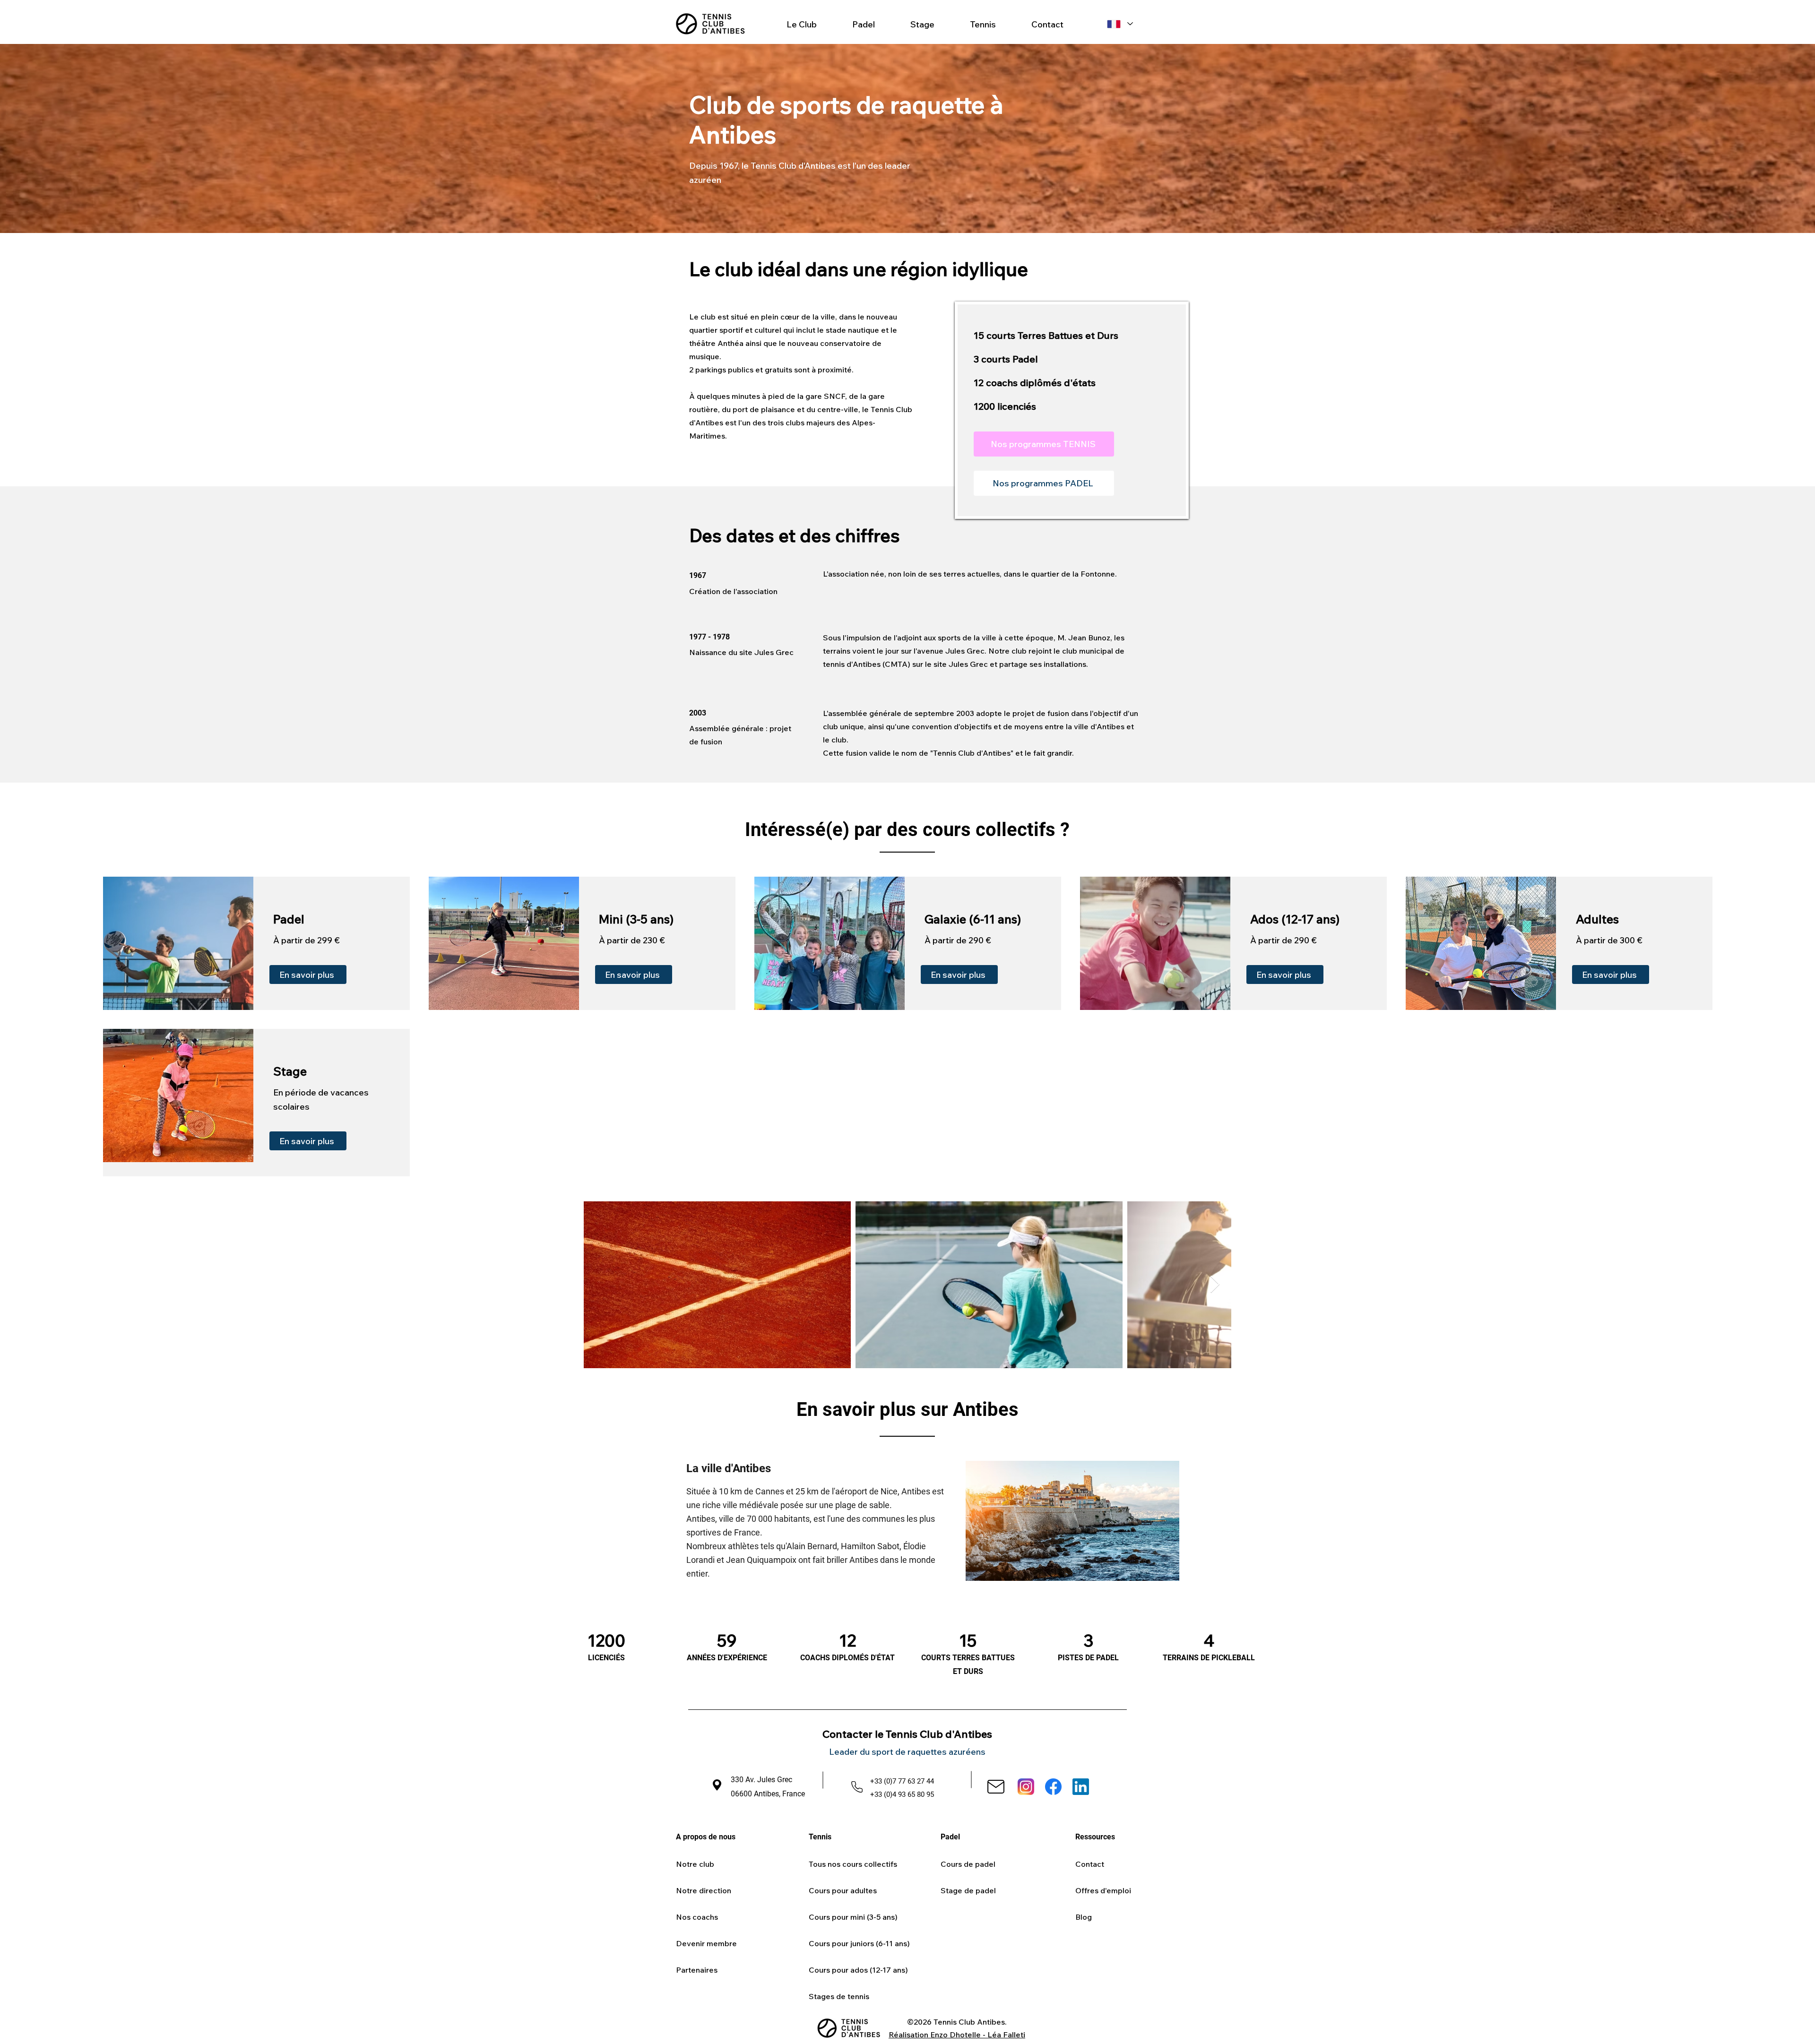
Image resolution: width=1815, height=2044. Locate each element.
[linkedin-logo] (1081, 1787)
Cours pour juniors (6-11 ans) (859, 1943)
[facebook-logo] (1053, 1787)
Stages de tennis (839, 1996)
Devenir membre (706, 1943)
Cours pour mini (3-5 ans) (853, 1917)
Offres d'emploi (1103, 1890)
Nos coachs (697, 1917)
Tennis (820, 1837)
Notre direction (704, 1890)
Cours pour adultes (843, 1890)
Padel (950, 1837)
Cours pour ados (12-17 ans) (858, 1970)
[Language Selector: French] (1119, 24)
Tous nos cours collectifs (853, 1864)
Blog (1084, 1917)
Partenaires (697, 1970)
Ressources (1095, 1837)
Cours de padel (968, 1864)
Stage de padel (968, 1890)
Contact (1090, 1864)
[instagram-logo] (1026, 1787)
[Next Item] (1215, 1285)
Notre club (695, 1864)
